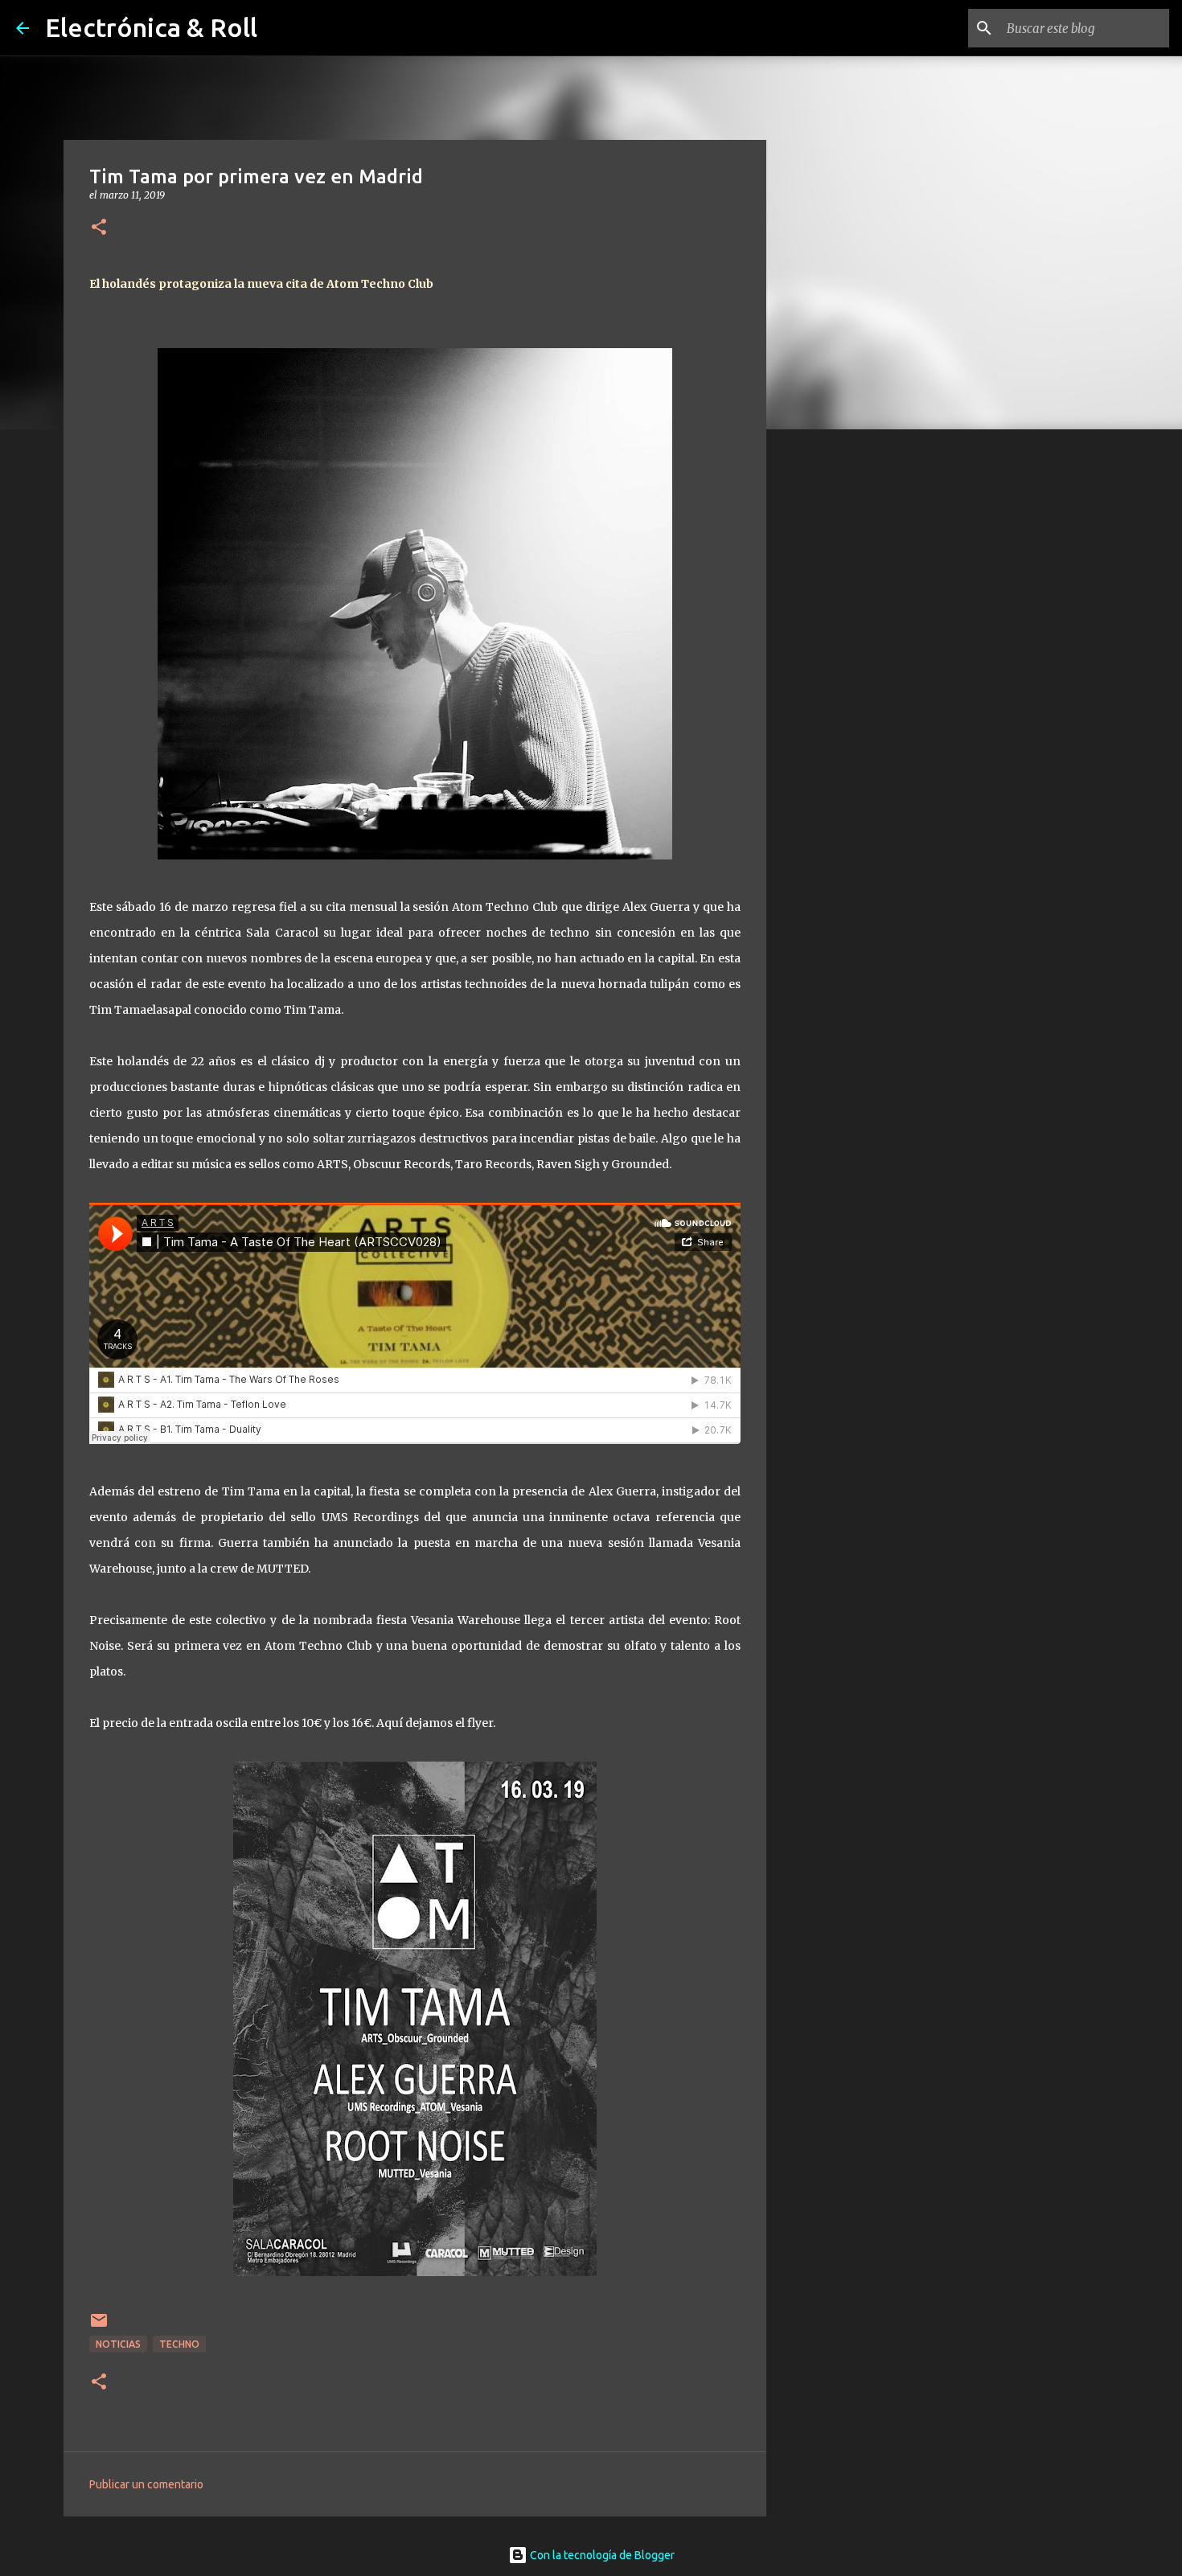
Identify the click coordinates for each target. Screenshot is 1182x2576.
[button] (99, 228)
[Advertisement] (848, 695)
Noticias (118, 2344)
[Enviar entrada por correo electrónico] (99, 2326)
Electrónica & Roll (151, 27)
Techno (179, 2344)
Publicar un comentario (146, 2484)
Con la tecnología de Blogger (601, 2555)
